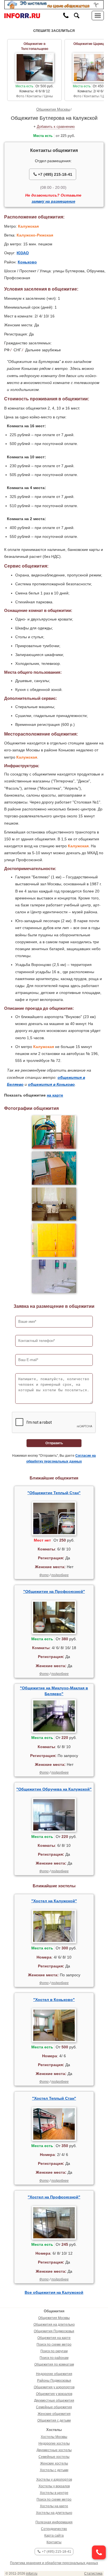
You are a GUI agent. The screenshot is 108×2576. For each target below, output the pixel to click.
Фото (44, 1575)
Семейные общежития (54, 2407)
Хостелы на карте (54, 2506)
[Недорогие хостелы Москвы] (54, 4)
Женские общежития (54, 2414)
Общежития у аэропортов (54, 2387)
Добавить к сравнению (56, 127)
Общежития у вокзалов (54, 2394)
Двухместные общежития (54, 2400)
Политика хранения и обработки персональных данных (54, 2563)
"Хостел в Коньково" (54, 2000)
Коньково (27, 262)
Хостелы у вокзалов (54, 2486)
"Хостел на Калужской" (54, 1901)
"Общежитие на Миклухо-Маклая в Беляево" (54, 1691)
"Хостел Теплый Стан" (54, 2098)
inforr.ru (32, 2574)
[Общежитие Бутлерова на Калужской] (54, 1132)
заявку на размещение (53, 201)
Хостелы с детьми (54, 2470)
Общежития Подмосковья (54, 2331)
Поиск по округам (54, 2351)
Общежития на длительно (54, 2325)
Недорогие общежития (54, 2374)
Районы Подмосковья (54, 2381)
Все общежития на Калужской (54, 2292)
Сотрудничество (54, 2529)
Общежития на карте (54, 2338)
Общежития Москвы (53, 109)
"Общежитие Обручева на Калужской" (54, 1789)
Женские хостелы (54, 2463)
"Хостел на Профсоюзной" (54, 2197)
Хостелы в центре (54, 2493)
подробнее (60, 1575)
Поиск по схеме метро (54, 2344)
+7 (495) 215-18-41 (55, 174)
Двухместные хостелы (54, 2450)
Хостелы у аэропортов (54, 2480)
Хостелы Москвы (54, 2437)
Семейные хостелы (54, 2457)
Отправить (54, 1443)
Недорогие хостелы (54, 2443)
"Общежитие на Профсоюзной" (54, 1591)
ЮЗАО (23, 253)
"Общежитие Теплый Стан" (54, 1493)
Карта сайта (54, 2536)
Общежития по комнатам (54, 2364)
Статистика (93, 2574)
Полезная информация (54, 2522)
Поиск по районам (54, 2358)
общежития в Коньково (51, 1084)
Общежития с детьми (54, 2420)
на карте (55, 1095)
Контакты (54, 2542)
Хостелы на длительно (54, 2513)
